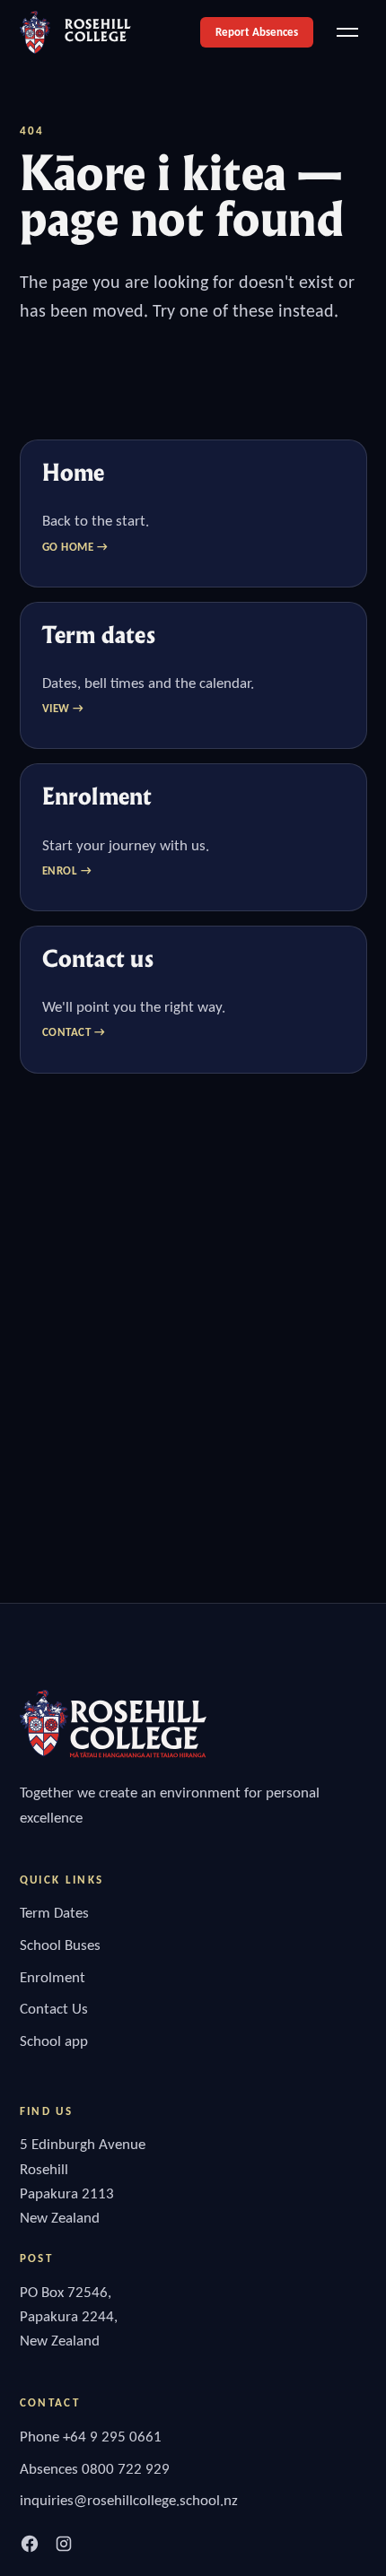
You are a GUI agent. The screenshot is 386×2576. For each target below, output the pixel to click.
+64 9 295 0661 (112, 2437)
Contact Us (54, 2009)
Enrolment (53, 1977)
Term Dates (54, 1913)
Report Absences (257, 32)
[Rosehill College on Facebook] (30, 2544)
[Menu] (347, 32)
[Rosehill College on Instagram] (64, 2544)
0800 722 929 (126, 2469)
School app (54, 2041)
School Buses (60, 1945)
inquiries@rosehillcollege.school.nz (129, 2500)
